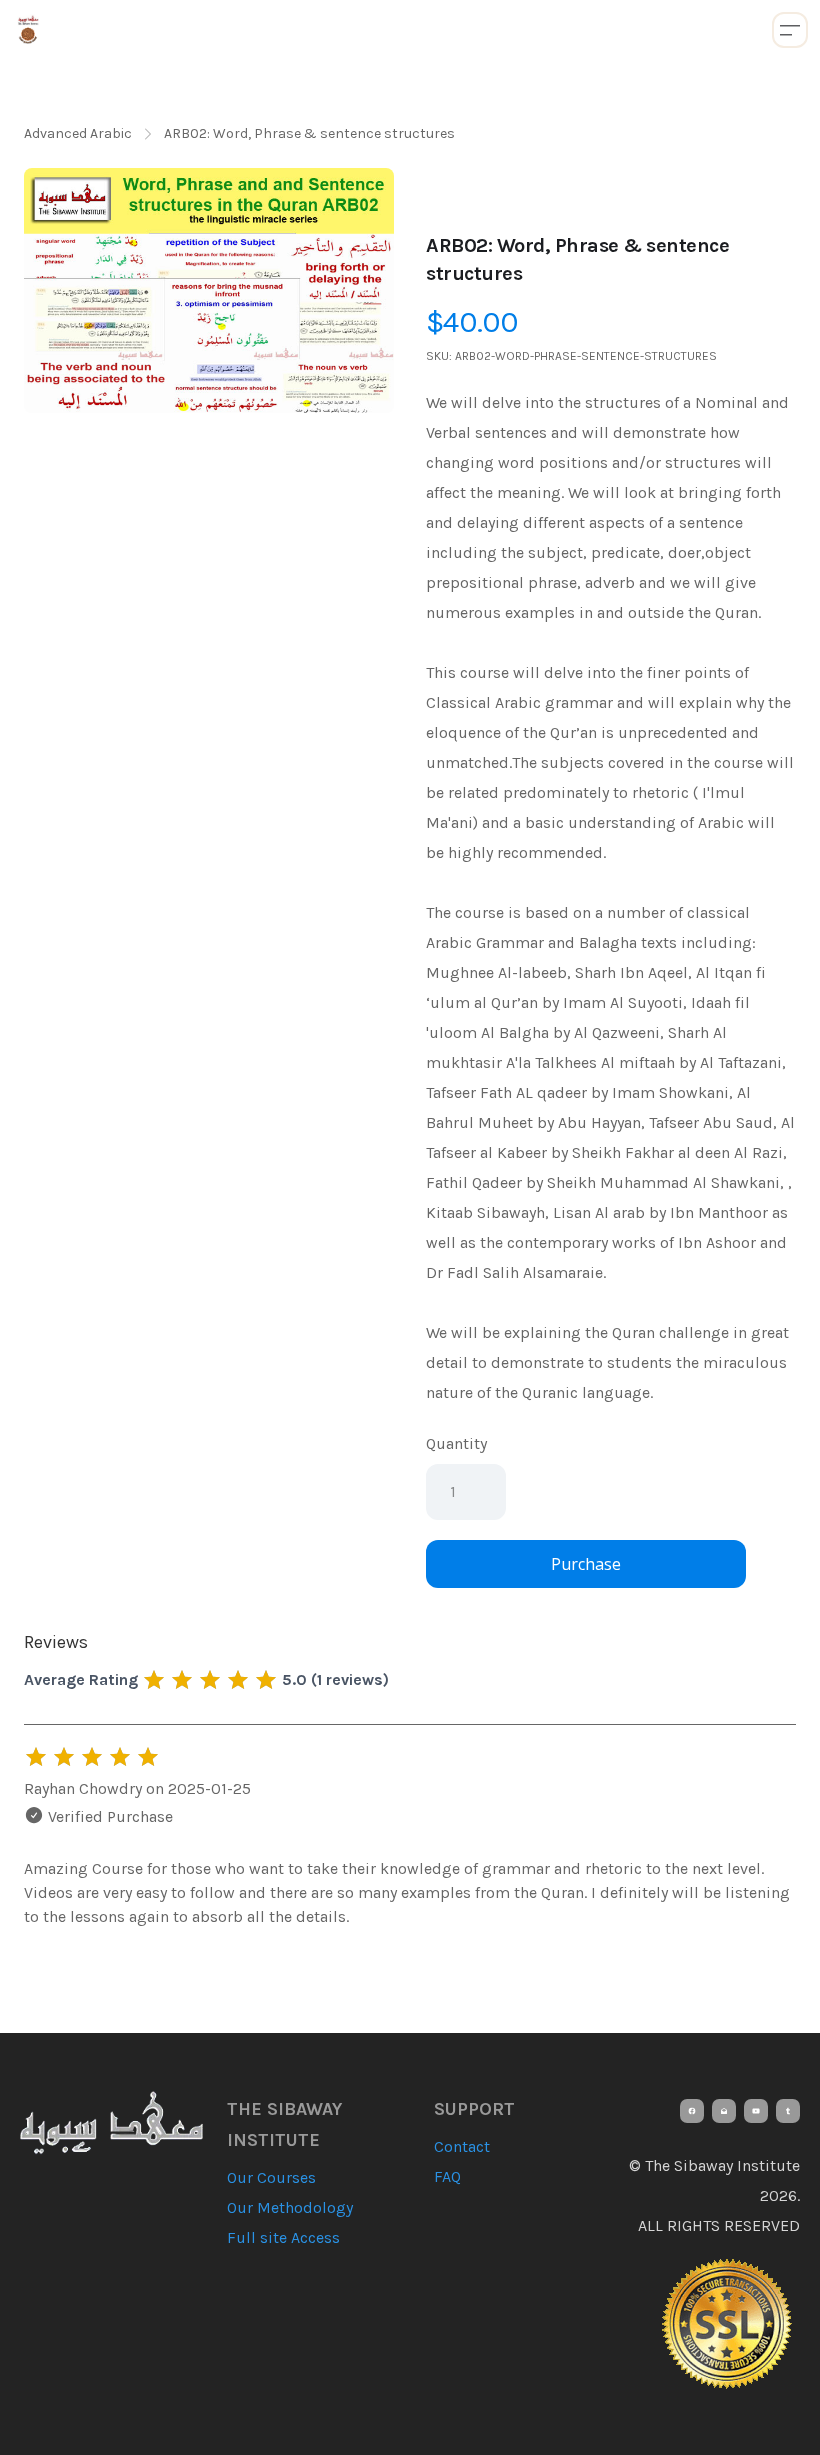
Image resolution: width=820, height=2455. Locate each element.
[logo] (28, 30)
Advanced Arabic (78, 133)
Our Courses (271, 2177)
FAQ (447, 2176)
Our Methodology (290, 2207)
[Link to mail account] (724, 2111)
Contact (462, 2146)
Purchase (586, 1564)
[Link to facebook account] (692, 2111)
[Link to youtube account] (756, 2111)
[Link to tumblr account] (788, 2111)
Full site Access (283, 2237)
